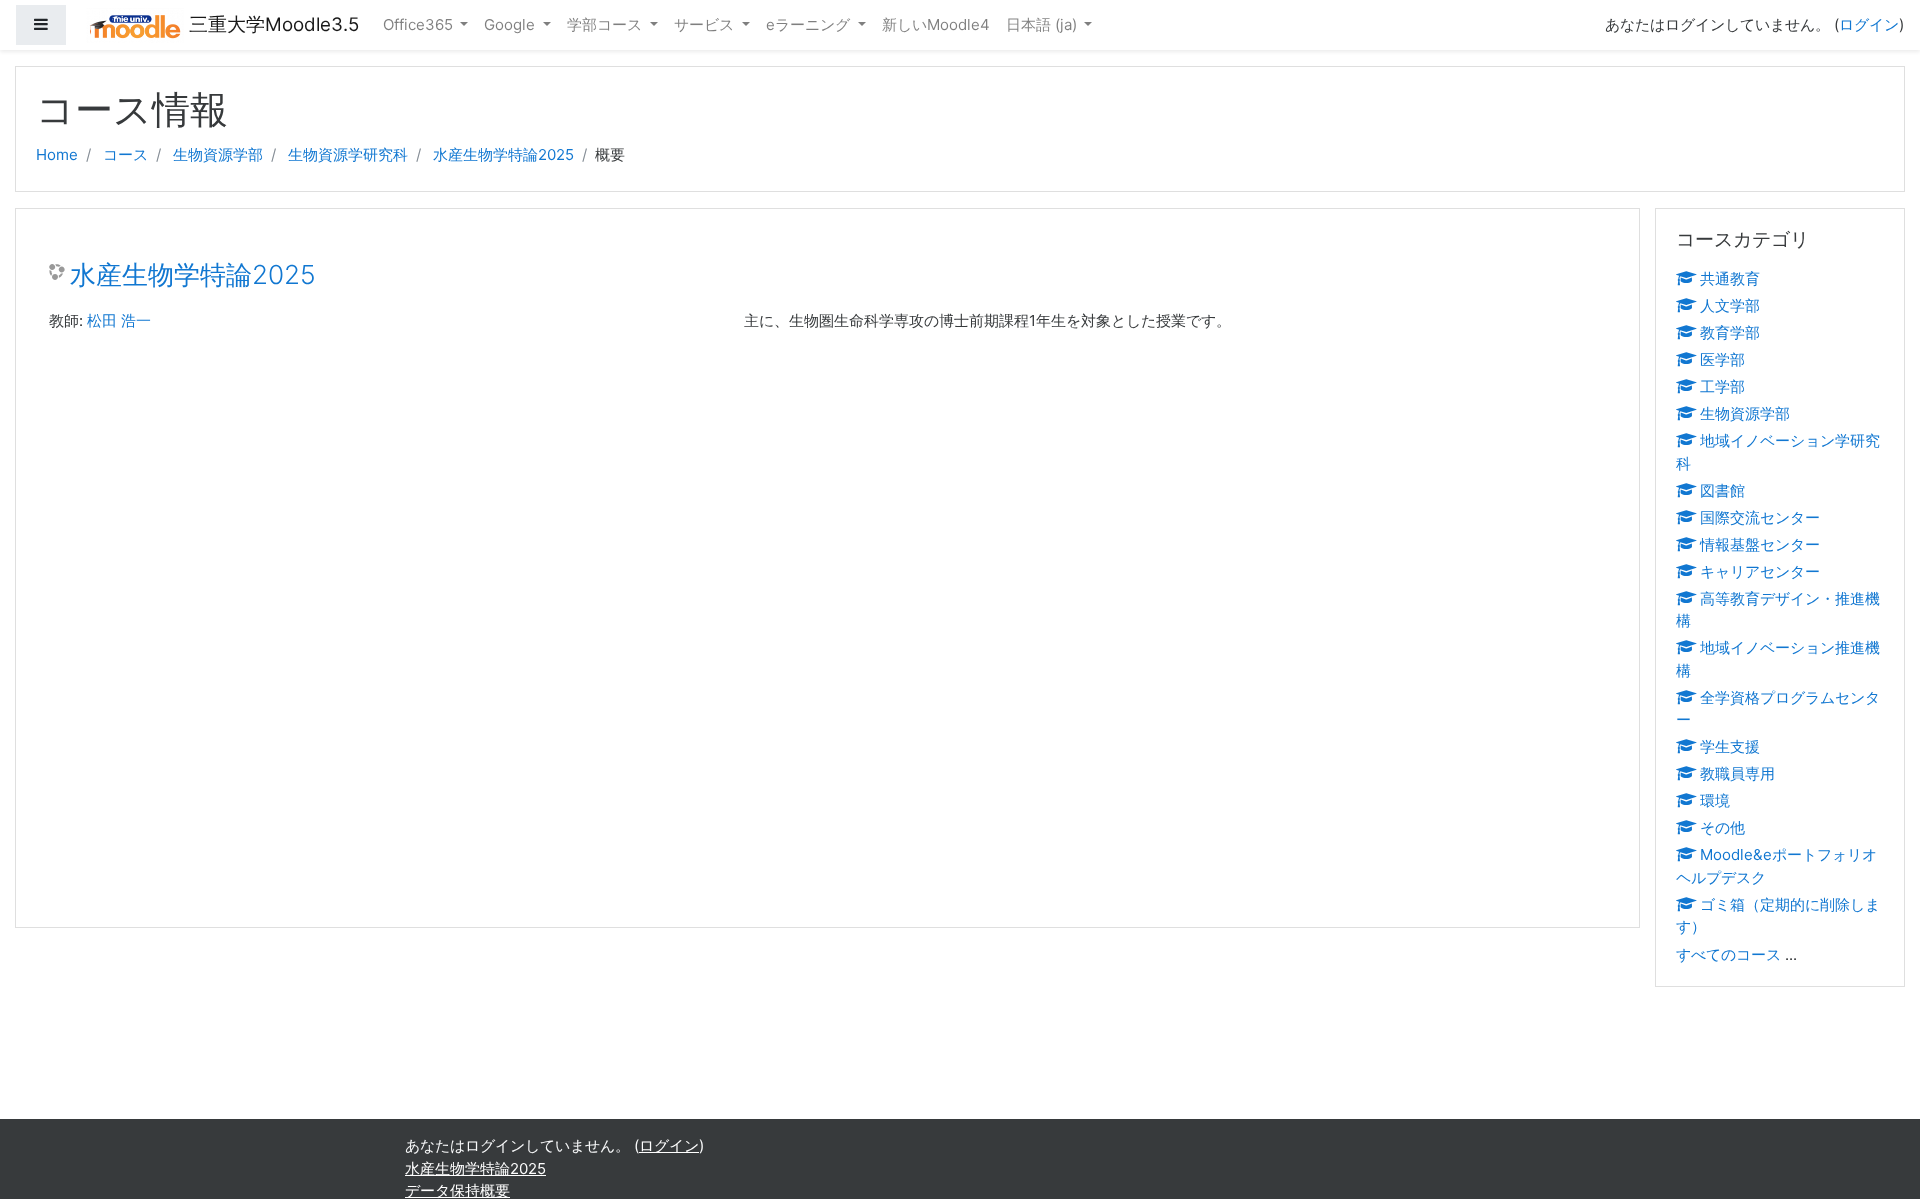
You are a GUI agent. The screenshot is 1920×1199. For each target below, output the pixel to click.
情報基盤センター (1760, 544)
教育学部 (1730, 332)
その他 (1722, 827)
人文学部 (1730, 305)
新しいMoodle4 (936, 24)
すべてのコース (1728, 954)
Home (57, 154)
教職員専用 (1737, 773)
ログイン (1869, 24)
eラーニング (810, 24)
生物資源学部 (218, 154)
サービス (706, 24)
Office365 (420, 24)
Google (511, 24)
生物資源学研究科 (348, 154)
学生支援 (1730, 746)
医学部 (1722, 359)
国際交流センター (1760, 517)
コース (125, 154)
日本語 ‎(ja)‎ (1043, 24)
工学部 (1722, 386)
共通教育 (1730, 278)
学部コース (606, 24)
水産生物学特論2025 (503, 154)
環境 (1715, 800)
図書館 (1722, 490)
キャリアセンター (1760, 571)
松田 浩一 (119, 320)
